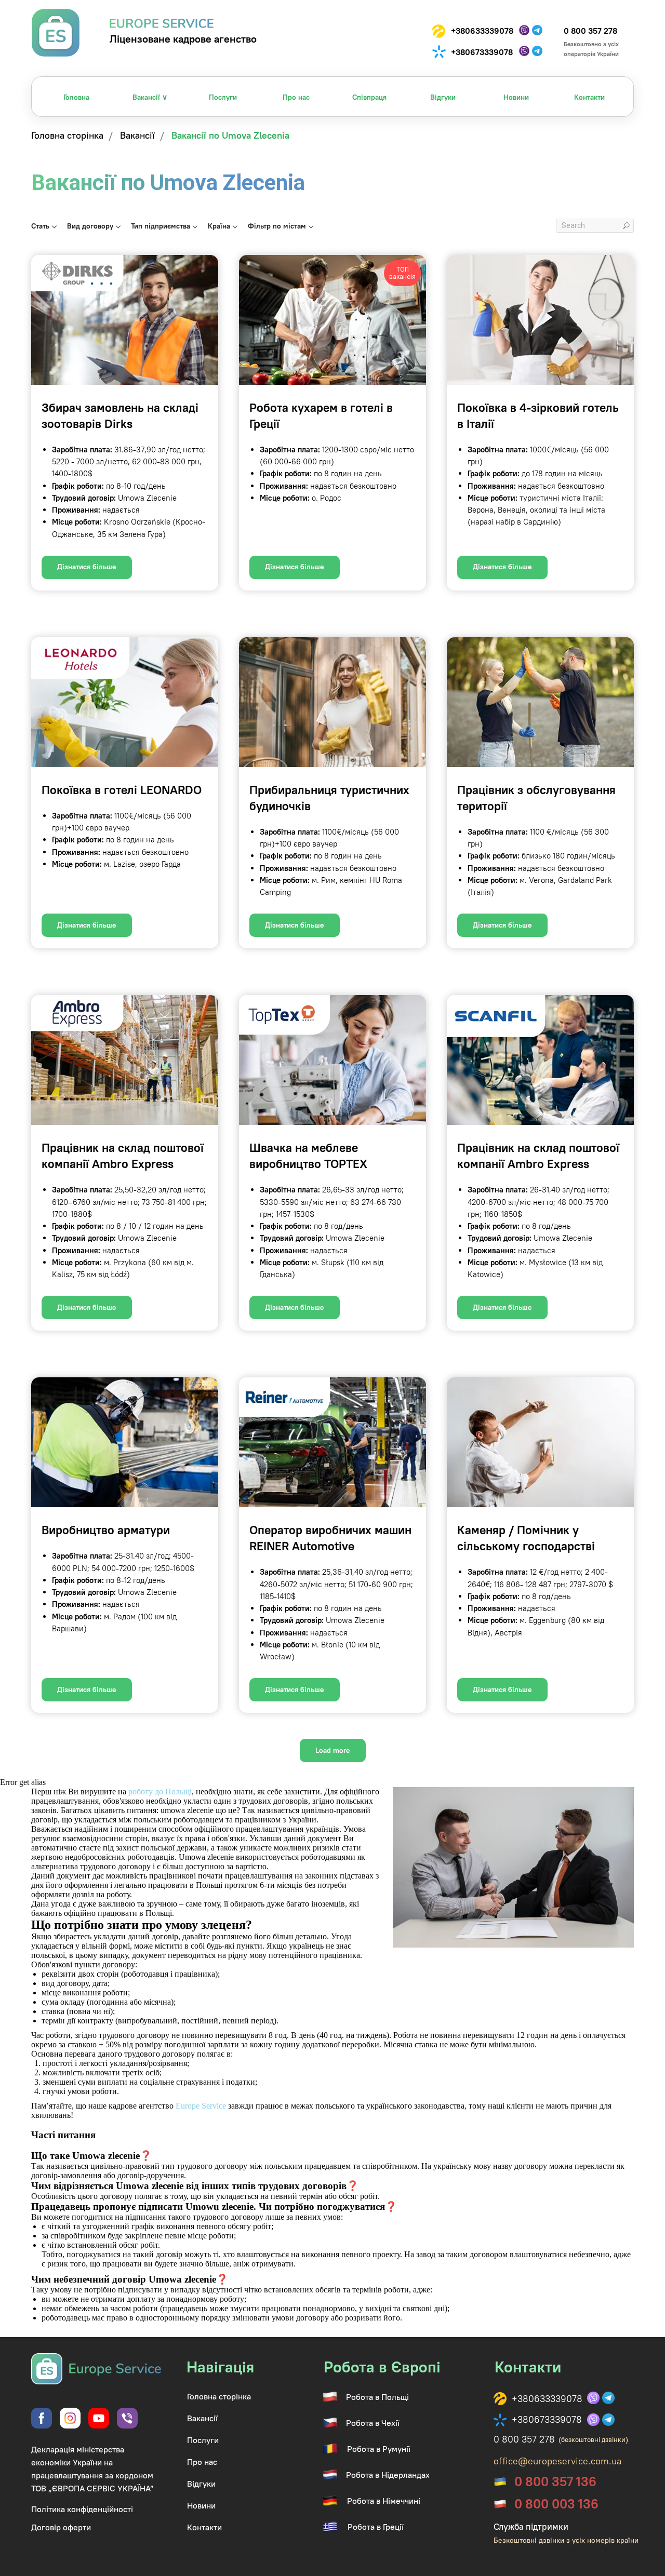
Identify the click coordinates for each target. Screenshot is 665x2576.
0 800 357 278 (590, 31)
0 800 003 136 (556, 2504)
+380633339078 (482, 31)
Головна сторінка (67, 136)
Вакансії (137, 136)
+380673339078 (482, 52)
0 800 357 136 (555, 2481)
